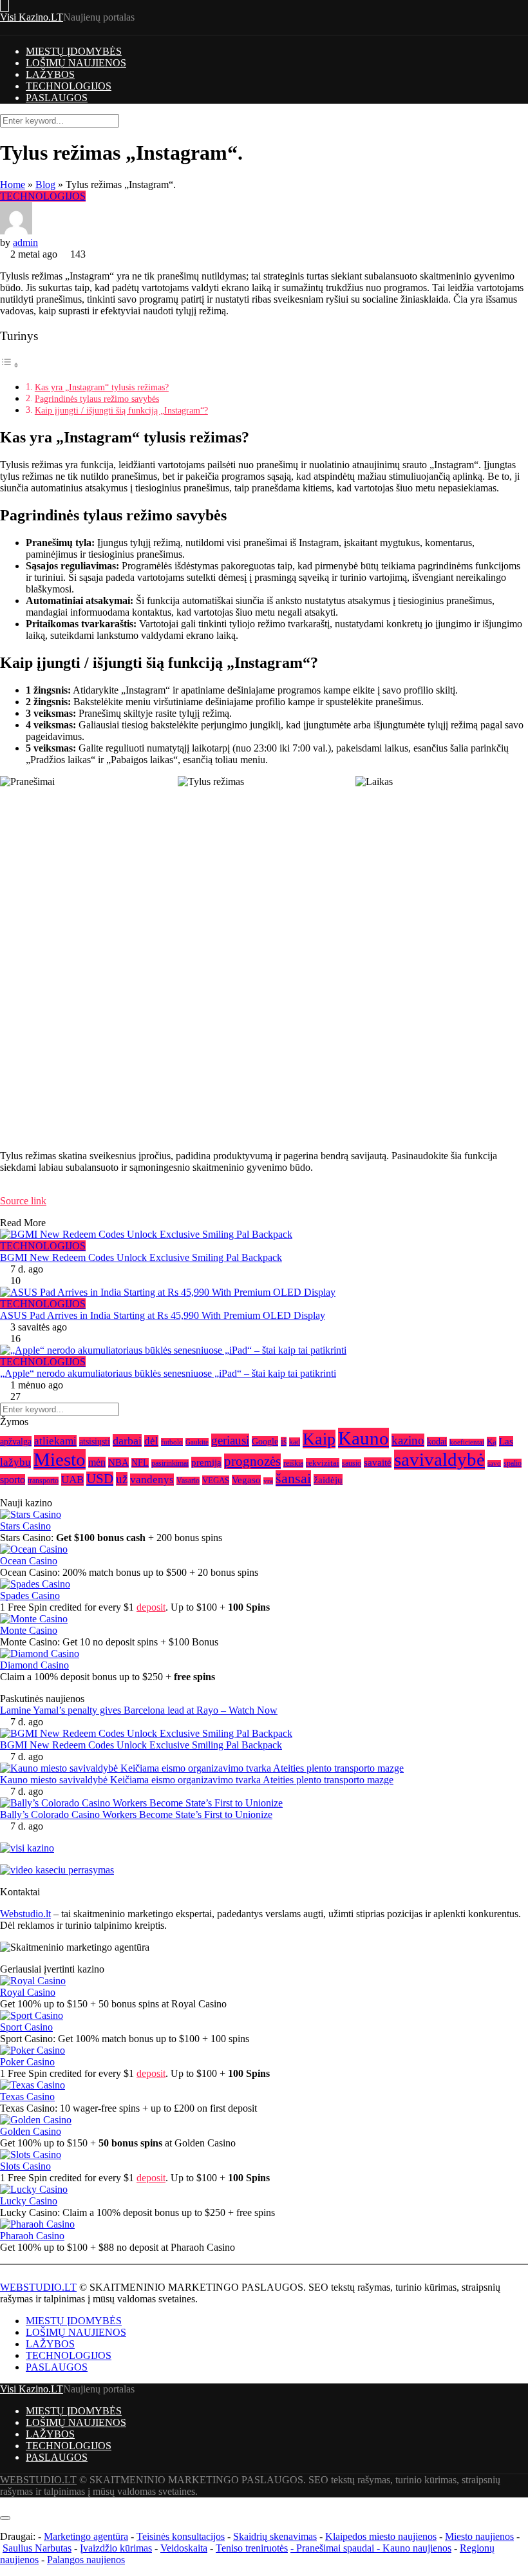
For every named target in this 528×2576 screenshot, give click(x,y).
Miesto (60, 1459)
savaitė (378, 1463)
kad (295, 1442)
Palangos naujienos (86, 2560)
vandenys (152, 1480)
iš (284, 1442)
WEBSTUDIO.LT (38, 2287)
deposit (151, 1607)
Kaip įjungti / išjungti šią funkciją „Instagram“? (121, 410)
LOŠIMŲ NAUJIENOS (76, 63)
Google (265, 1441)
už (122, 1479)
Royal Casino (28, 1992)
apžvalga (16, 1441)
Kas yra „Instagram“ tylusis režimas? (102, 387)
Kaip (319, 1439)
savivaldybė (439, 1460)
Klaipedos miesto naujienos (381, 2536)
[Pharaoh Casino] (37, 2224)
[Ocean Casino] (34, 1549)
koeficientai (467, 1442)
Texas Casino (27, 2097)
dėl (151, 1441)
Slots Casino (25, 2166)
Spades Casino (30, 1596)
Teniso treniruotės (252, 2548)
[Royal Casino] (33, 1981)
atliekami (55, 1441)
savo (494, 1463)
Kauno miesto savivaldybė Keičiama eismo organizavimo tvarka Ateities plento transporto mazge (197, 1780)
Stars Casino (25, 1526)
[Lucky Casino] (34, 2189)
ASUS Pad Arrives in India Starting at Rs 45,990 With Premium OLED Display (163, 1315)
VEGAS (216, 1480)
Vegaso (246, 1480)
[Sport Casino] (32, 2015)
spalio (513, 1463)
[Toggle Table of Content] (10, 365)
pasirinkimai (170, 1463)
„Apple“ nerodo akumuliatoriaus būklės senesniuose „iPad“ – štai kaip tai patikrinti (168, 1373)
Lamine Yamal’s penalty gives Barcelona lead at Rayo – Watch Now (139, 1710)
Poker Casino (27, 2062)
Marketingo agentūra (86, 2536)
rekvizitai (323, 1463)
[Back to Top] (4, 2503)
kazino (408, 1440)
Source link (23, 1201)
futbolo (172, 1442)
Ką (492, 1442)
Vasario (188, 1481)
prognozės (252, 1461)
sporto (13, 1480)
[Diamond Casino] (40, 1653)
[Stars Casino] (31, 1514)
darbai (127, 1441)
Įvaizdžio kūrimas (116, 2548)
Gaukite (197, 1442)
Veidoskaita (184, 2548)
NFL (140, 1463)
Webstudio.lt (25, 1914)
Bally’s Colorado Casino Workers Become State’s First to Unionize (136, 1814)
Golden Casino (31, 2131)
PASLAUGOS (57, 98)
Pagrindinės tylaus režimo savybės (97, 399)
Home (13, 185)
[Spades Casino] (35, 1584)
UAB (72, 1480)
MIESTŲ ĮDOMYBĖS (74, 51)
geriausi (230, 1440)
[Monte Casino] (34, 1619)
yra (268, 1481)
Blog (45, 185)
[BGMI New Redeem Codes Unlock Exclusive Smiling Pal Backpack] (264, 1235)
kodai (437, 1442)
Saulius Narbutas (37, 2548)
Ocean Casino (29, 1561)
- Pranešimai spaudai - (336, 2548)
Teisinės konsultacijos (181, 2536)
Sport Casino (26, 2027)
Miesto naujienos (479, 2536)
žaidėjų (328, 1480)
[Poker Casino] (33, 2050)
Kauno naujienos (417, 2548)
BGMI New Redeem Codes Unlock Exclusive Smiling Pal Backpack (141, 1257)
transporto (43, 1481)
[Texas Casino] (33, 2085)
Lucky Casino (29, 2201)
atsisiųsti (95, 1442)
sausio (352, 1463)
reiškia (293, 1463)
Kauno (363, 1438)
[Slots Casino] (31, 2155)
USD (100, 1479)
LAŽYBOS (50, 74)
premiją (206, 1462)
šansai (293, 1478)
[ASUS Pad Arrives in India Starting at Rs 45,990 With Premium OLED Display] (264, 1293)
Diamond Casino (34, 1665)
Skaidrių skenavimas (275, 2536)
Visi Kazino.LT (32, 17)
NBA (118, 1463)
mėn (97, 1462)
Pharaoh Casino (32, 2236)
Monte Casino (29, 1630)
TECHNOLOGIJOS (69, 86)
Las (506, 1441)
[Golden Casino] (36, 2120)
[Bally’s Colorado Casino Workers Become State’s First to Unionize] (141, 1803)
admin (25, 242)
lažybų (15, 1462)
